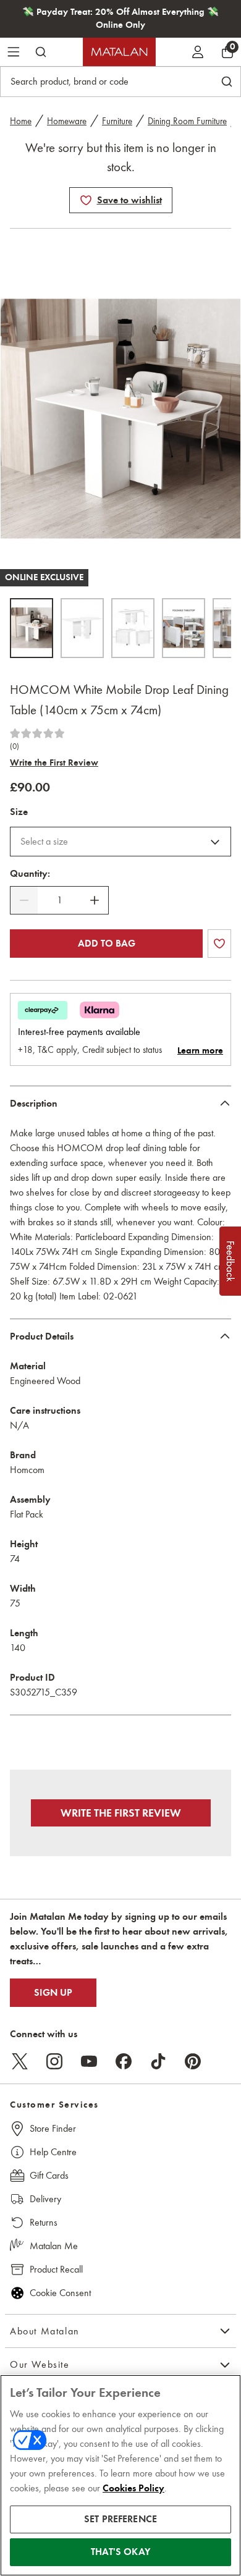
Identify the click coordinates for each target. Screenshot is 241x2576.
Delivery (45, 2199)
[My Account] (198, 52)
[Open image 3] (133, 628)
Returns (44, 2222)
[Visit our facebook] (124, 2061)
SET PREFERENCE (120, 2519)
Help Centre (53, 2152)
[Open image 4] (184, 628)
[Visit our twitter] (20, 2061)
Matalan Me (54, 2246)
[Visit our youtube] (89, 2061)
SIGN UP (53, 1993)
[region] (120, 2475)
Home (21, 121)
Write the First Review (54, 762)
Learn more (200, 1050)
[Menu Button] (14, 52)
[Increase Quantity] (95, 900)
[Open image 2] (82, 628)
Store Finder (53, 2128)
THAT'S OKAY (120, 2552)
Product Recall (56, 2269)
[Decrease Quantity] (24, 900)
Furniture (117, 121)
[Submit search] (41, 52)
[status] (59, 900)
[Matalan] (119, 52)
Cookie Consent (60, 2293)
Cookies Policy (133, 2488)
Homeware (67, 121)
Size (19, 812)
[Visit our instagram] (54, 2061)
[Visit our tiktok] (158, 2061)
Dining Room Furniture (187, 121)
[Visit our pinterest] (193, 2061)
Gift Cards (49, 2175)
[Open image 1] (32, 628)
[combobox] (120, 842)
